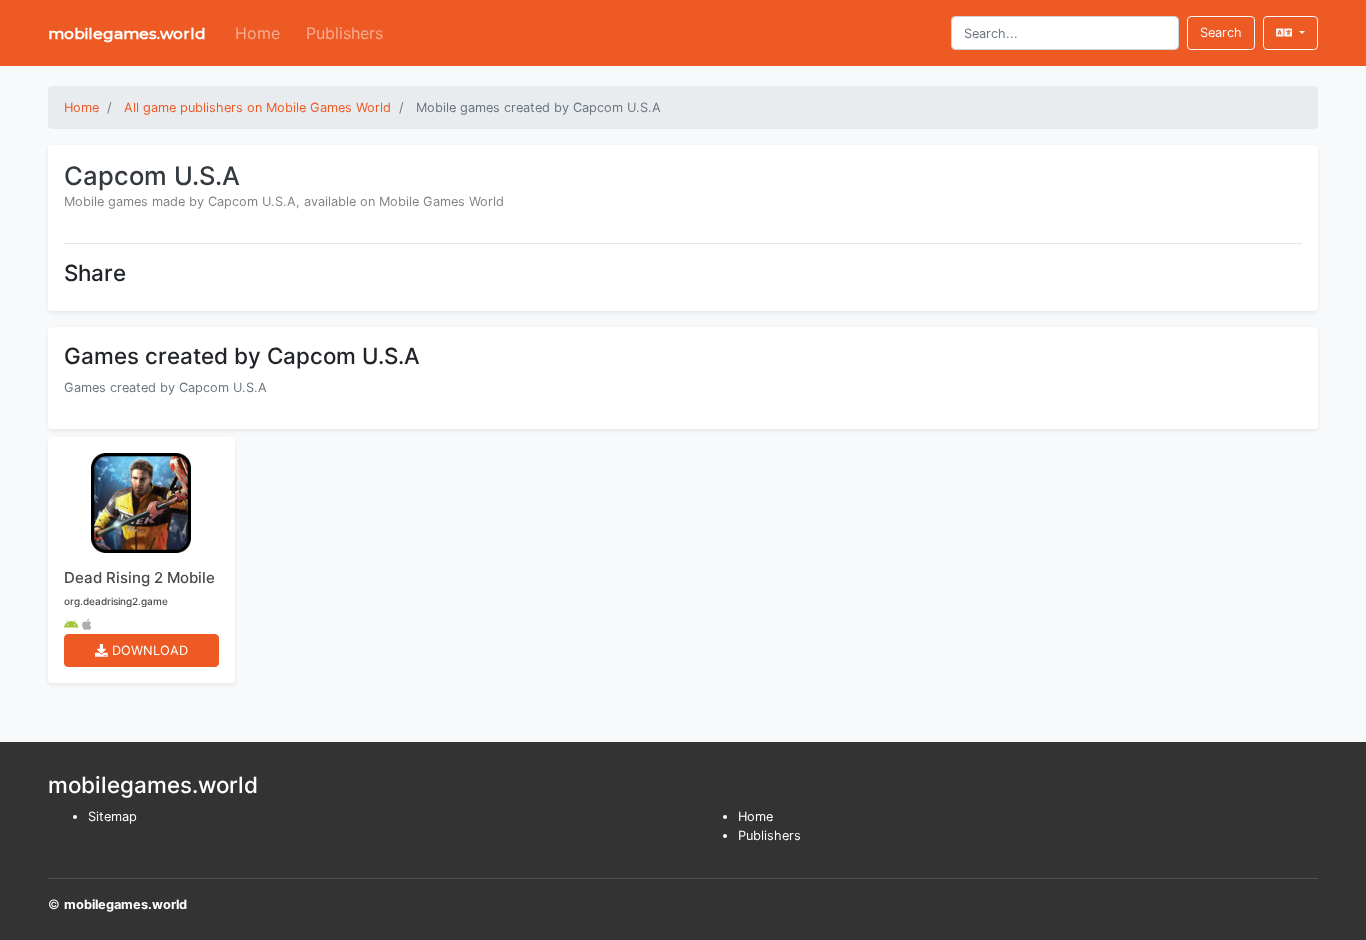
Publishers (344, 33)
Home (257, 33)
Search (1221, 32)
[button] (1290, 32)
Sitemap (112, 816)
